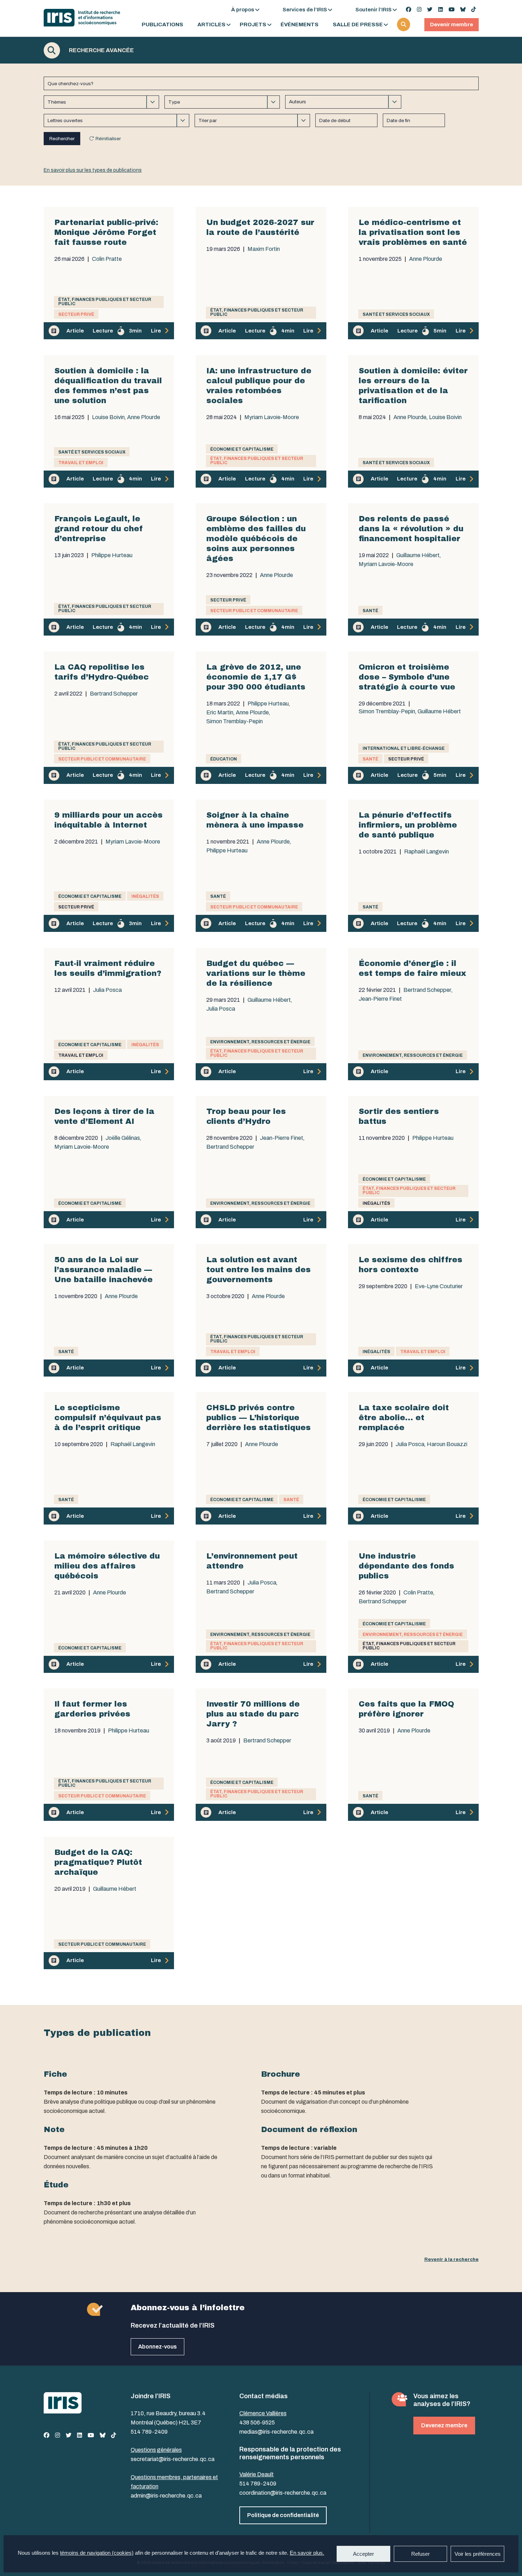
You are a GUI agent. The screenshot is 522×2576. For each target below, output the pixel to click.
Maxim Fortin (264, 249)
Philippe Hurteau (112, 555)
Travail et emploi (81, 463)
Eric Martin (220, 713)
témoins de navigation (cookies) (97, 2553)
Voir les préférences (478, 2554)
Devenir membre (452, 24)
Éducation (224, 759)
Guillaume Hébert (418, 555)
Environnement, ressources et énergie (260, 1042)
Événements (300, 25)
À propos (243, 10)
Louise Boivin (108, 417)
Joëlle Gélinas (123, 1138)
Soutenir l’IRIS (374, 10)
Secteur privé (76, 314)
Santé (370, 611)
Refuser (420, 2554)
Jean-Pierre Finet (380, 999)
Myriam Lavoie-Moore (272, 417)
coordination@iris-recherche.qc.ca (283, 2493)
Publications (162, 25)
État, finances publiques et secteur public (105, 302)
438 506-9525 (257, 2423)
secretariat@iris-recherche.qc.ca (173, 2459)
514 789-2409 (149, 2432)
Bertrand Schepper (114, 694)
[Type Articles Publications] (222, 102)
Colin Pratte (107, 259)
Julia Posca (107, 990)
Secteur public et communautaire (254, 611)
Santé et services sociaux (396, 314)
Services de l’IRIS (305, 10)
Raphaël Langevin (426, 852)
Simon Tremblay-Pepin (235, 721)
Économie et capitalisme (242, 449)
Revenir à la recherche (452, 2259)
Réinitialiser (108, 139)
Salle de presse (358, 25)
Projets (253, 25)
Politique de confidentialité (283, 2515)
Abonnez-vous (157, 2347)
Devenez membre (444, 2425)
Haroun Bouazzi (447, 1444)
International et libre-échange (404, 748)
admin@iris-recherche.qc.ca (166, 2496)
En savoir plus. (307, 2553)
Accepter (363, 2554)
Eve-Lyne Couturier (439, 1286)
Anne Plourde (426, 259)
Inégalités (145, 896)
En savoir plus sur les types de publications (93, 170)
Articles (211, 25)
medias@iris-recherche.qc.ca (276, 2432)
